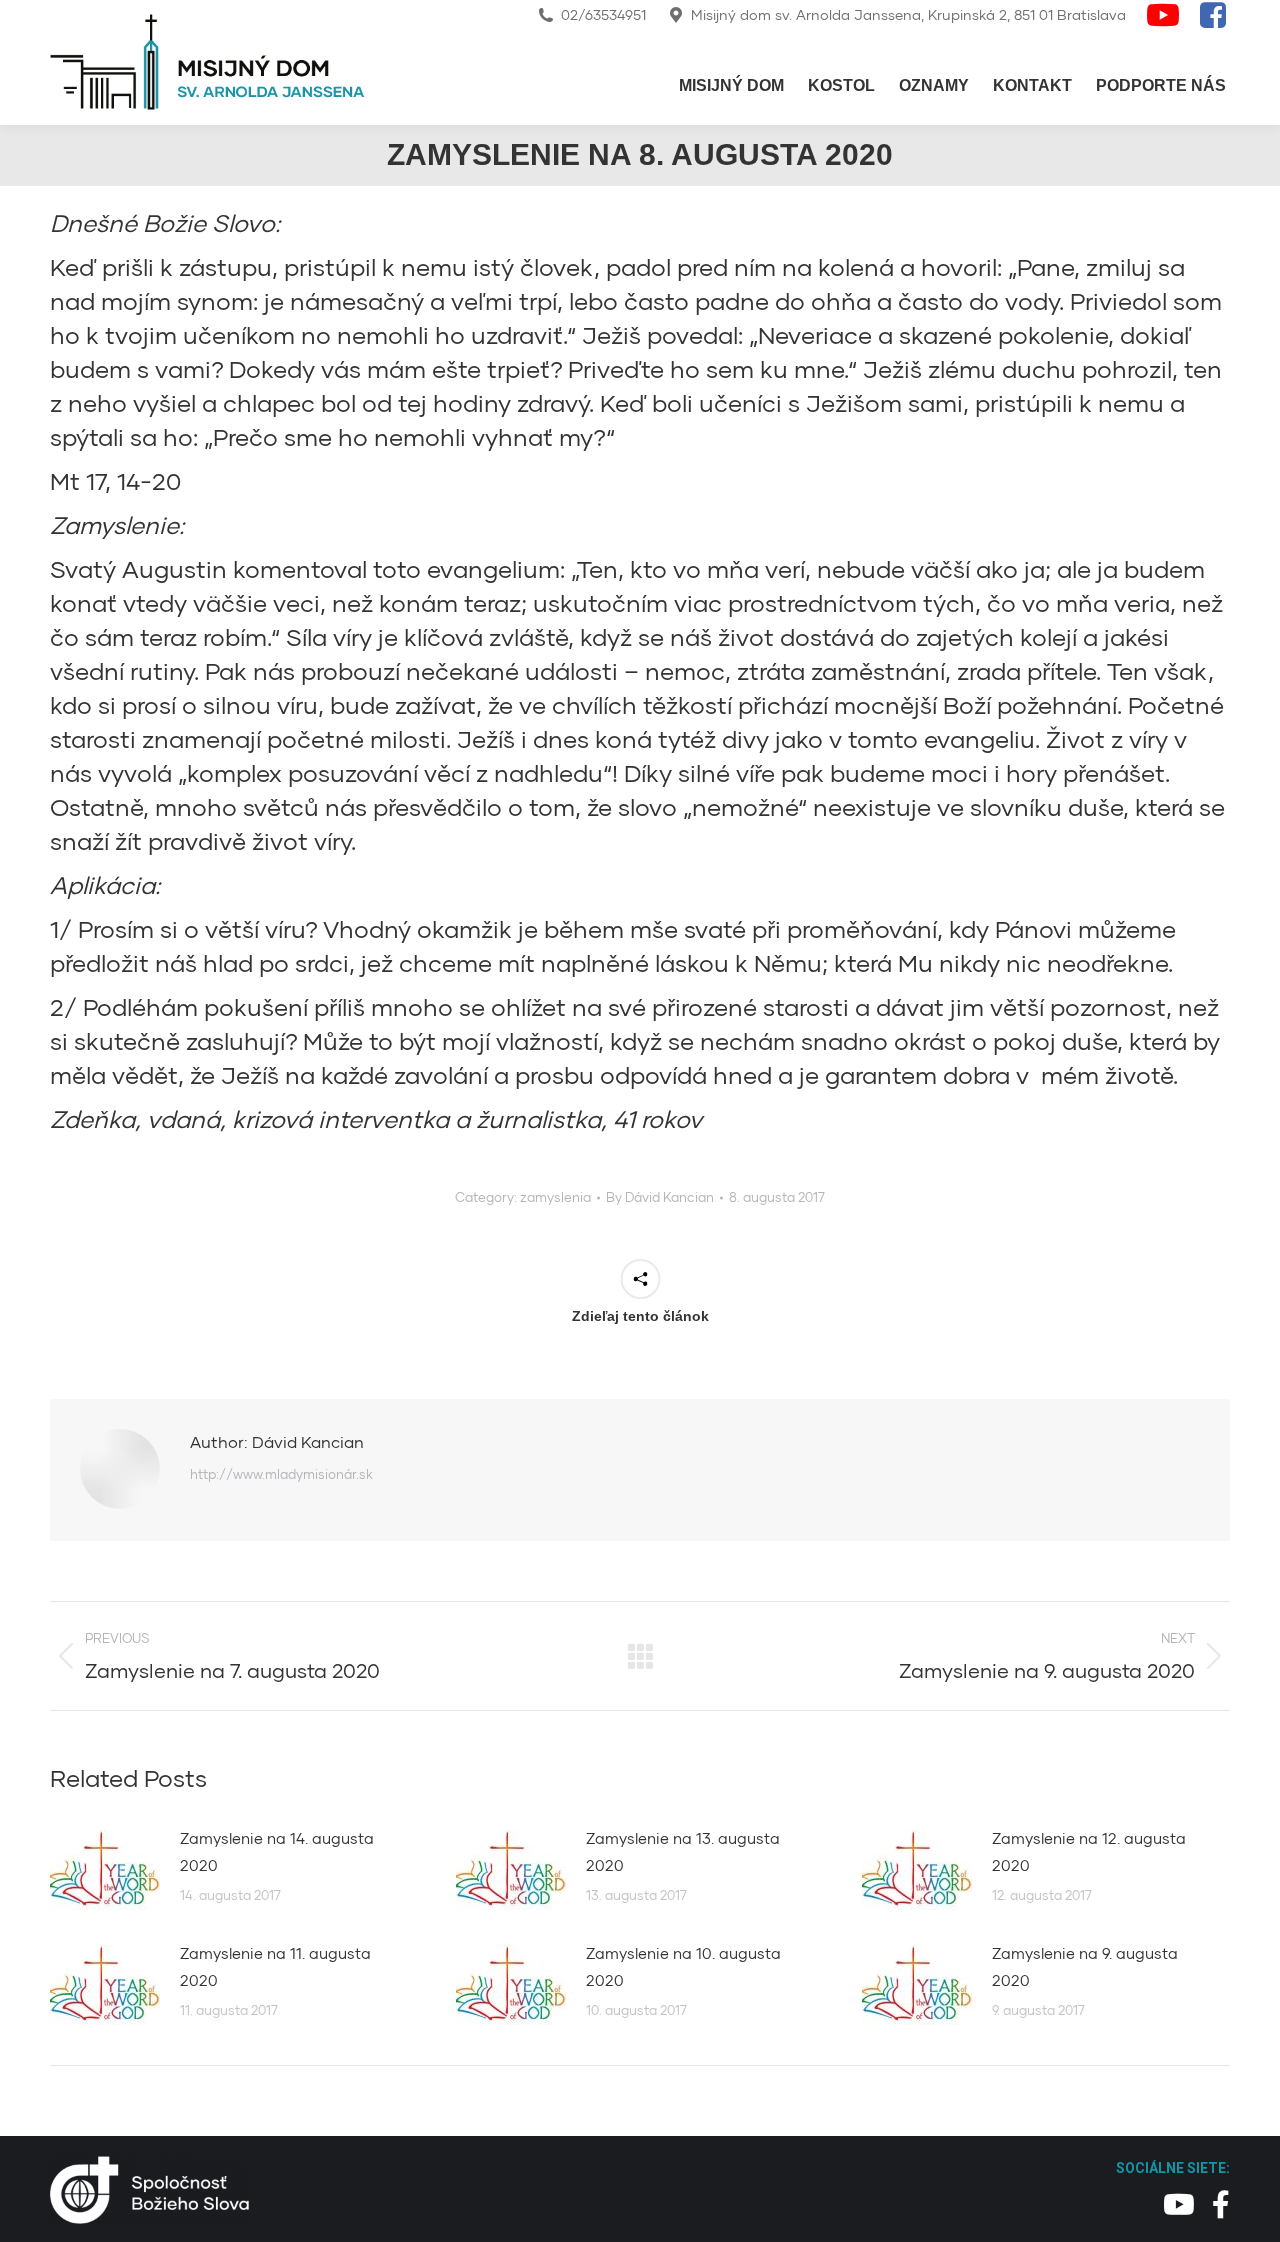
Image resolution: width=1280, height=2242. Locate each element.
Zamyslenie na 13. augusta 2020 (683, 1851)
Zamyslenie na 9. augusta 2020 (1085, 1966)
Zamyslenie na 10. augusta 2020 (683, 1966)
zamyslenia (555, 1197)
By (660, 1197)
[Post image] (105, 1870)
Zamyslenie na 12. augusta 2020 (1089, 1851)
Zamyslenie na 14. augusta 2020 (277, 1851)
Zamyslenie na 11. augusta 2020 (275, 1966)
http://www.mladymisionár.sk (281, 1474)
